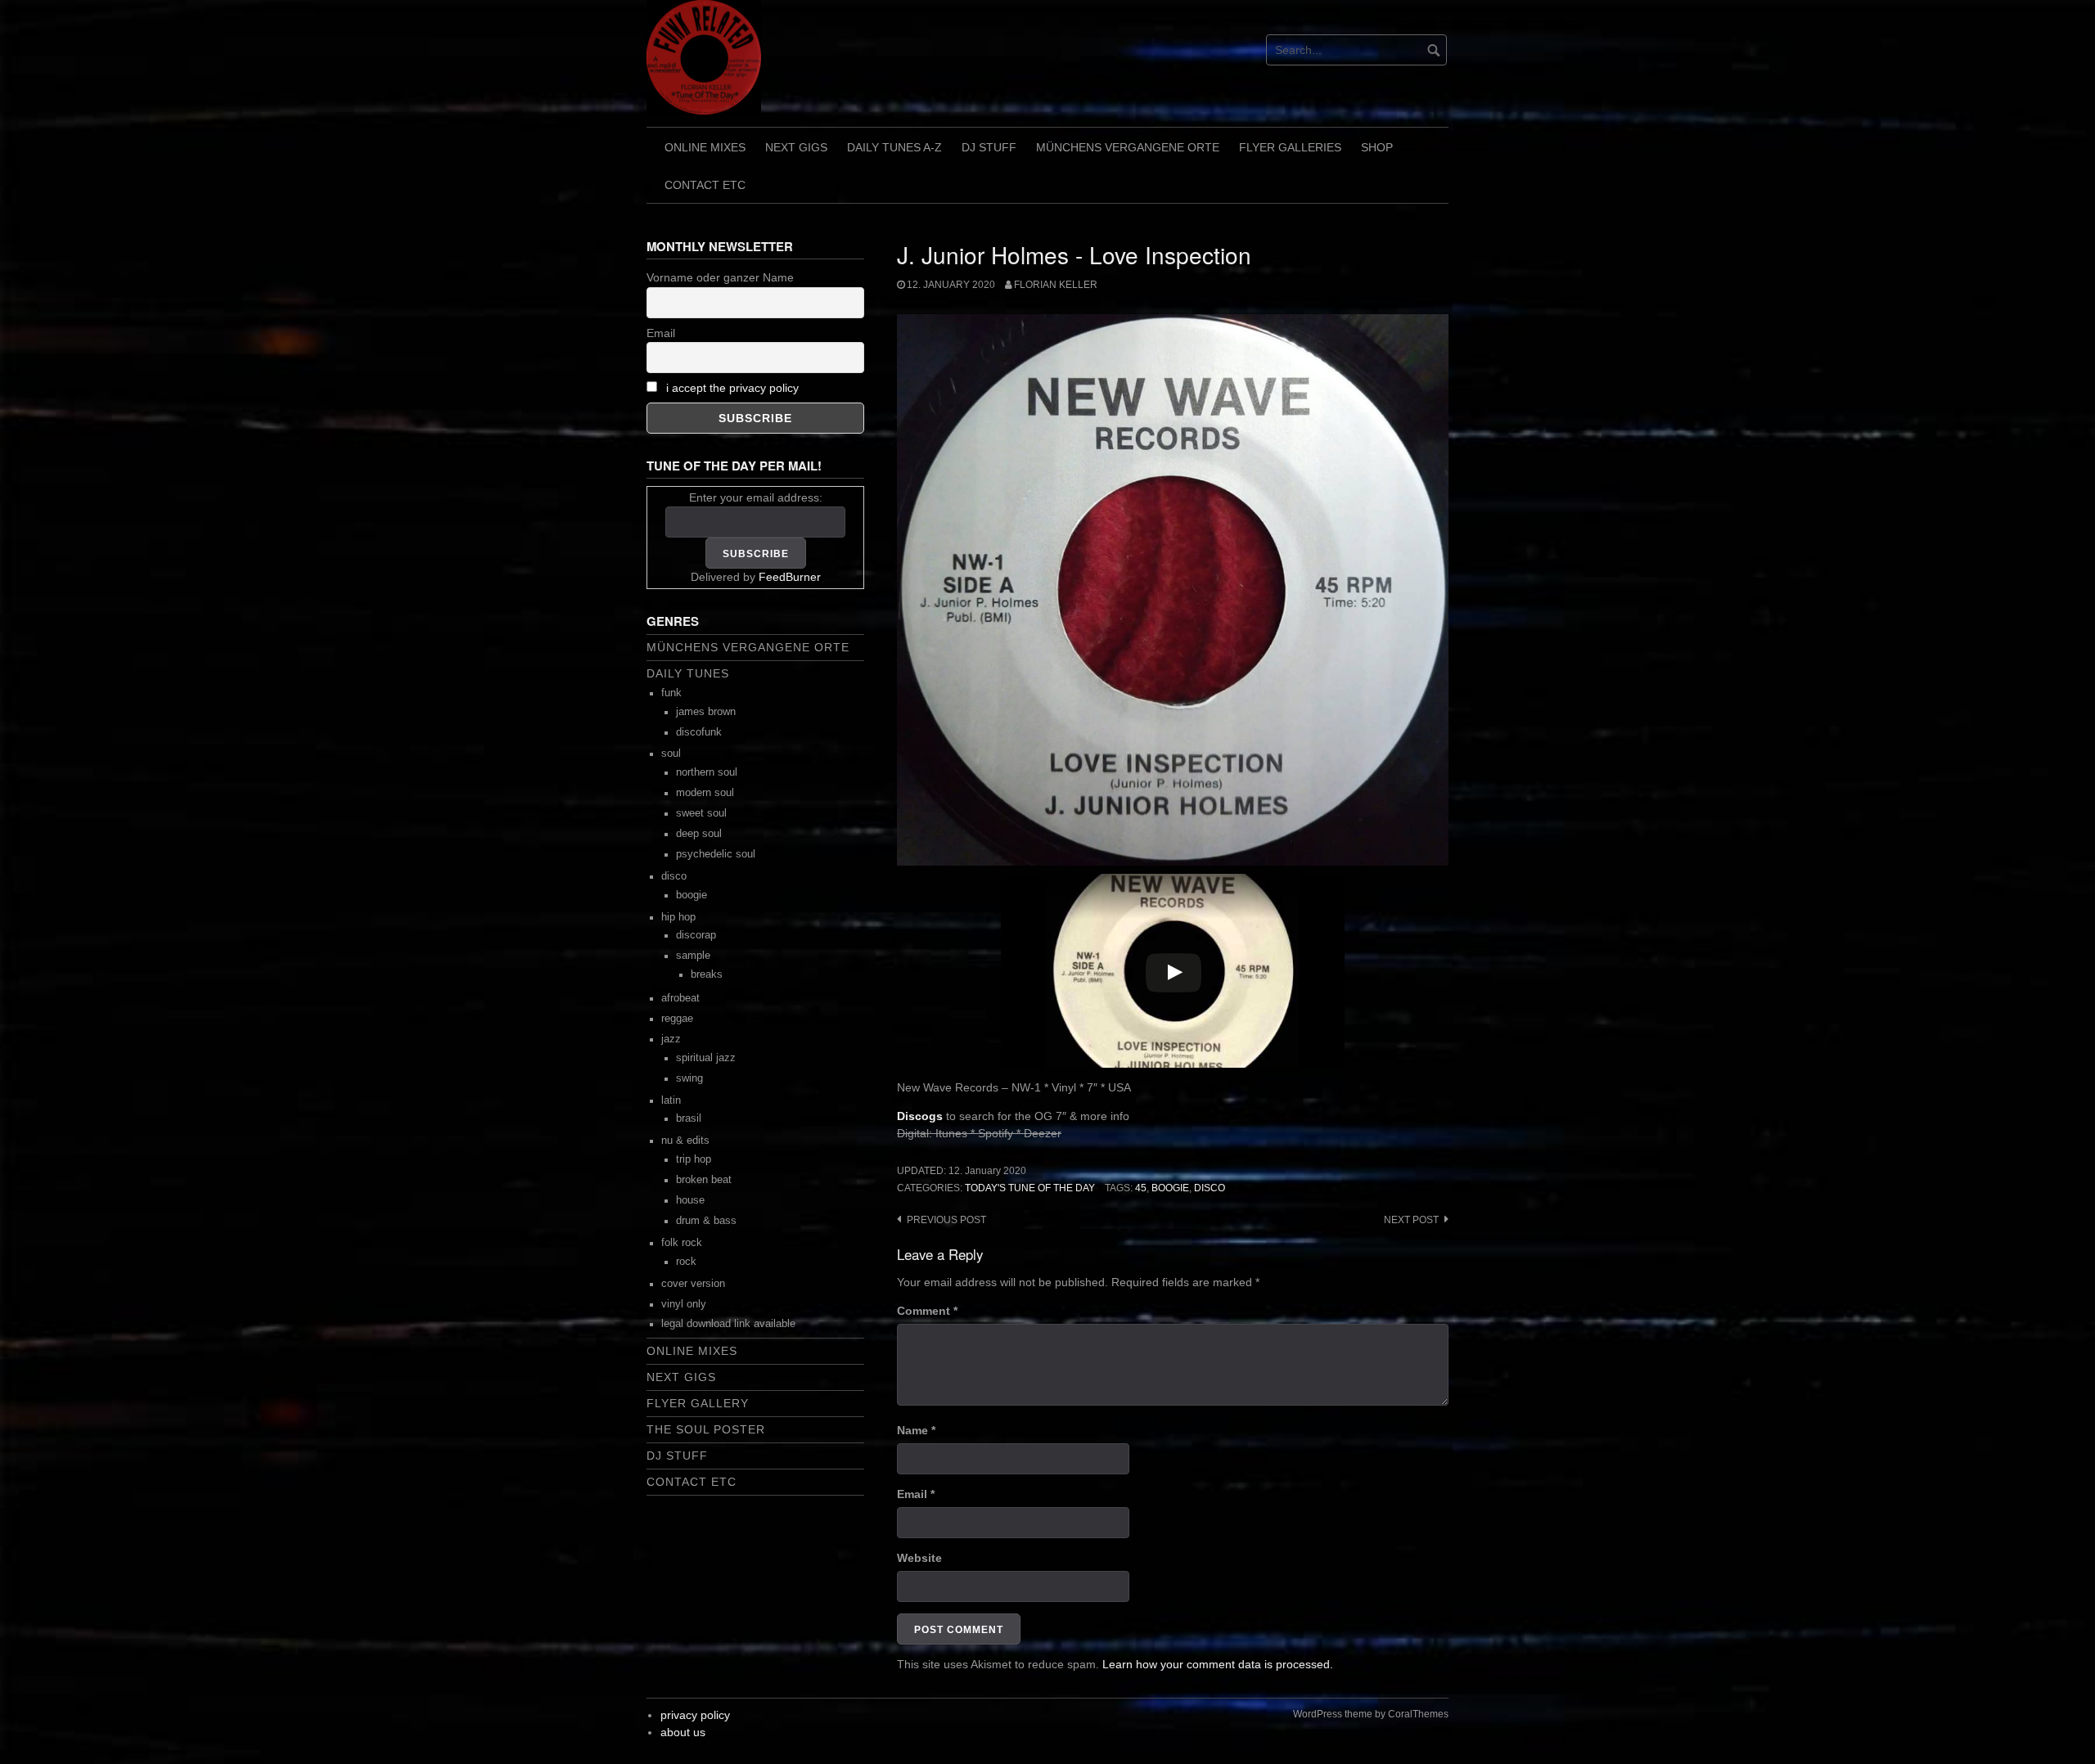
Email (916, 1494)
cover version (693, 1284)
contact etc (705, 185)
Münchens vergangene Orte (1128, 147)
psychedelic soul (716, 854)
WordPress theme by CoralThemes (1371, 1714)
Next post (1411, 1220)
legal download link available (728, 1324)
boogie (1170, 1188)
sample (693, 956)
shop (1377, 147)
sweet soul (701, 813)
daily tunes (688, 673)
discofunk (699, 732)
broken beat (704, 1180)
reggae (677, 1019)
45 (1141, 1188)
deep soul (699, 834)
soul (671, 754)
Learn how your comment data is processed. (1218, 1664)
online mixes (705, 147)
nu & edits (685, 1141)
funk (671, 693)
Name (916, 1430)
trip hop (694, 1159)
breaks (707, 974)
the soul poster (706, 1429)
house (690, 1200)
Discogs (920, 1116)
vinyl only (684, 1304)
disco (1210, 1188)
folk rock (682, 1243)
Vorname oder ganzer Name (720, 277)
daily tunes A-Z (894, 147)
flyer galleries (1290, 147)
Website (919, 1558)
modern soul (705, 793)
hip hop (678, 917)
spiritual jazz (706, 1058)
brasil (689, 1118)
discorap (696, 935)
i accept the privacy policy (732, 388)
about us (683, 1732)
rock (686, 1262)
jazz (671, 1039)
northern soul (707, 772)
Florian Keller (1056, 285)
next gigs (796, 147)
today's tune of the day (1030, 1188)
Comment (927, 1311)
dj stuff (989, 147)
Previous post (946, 1220)
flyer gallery (698, 1403)
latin (671, 1100)
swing (689, 1078)
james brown (706, 712)
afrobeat (680, 998)
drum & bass (706, 1221)
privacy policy (695, 1715)
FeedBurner (790, 577)
